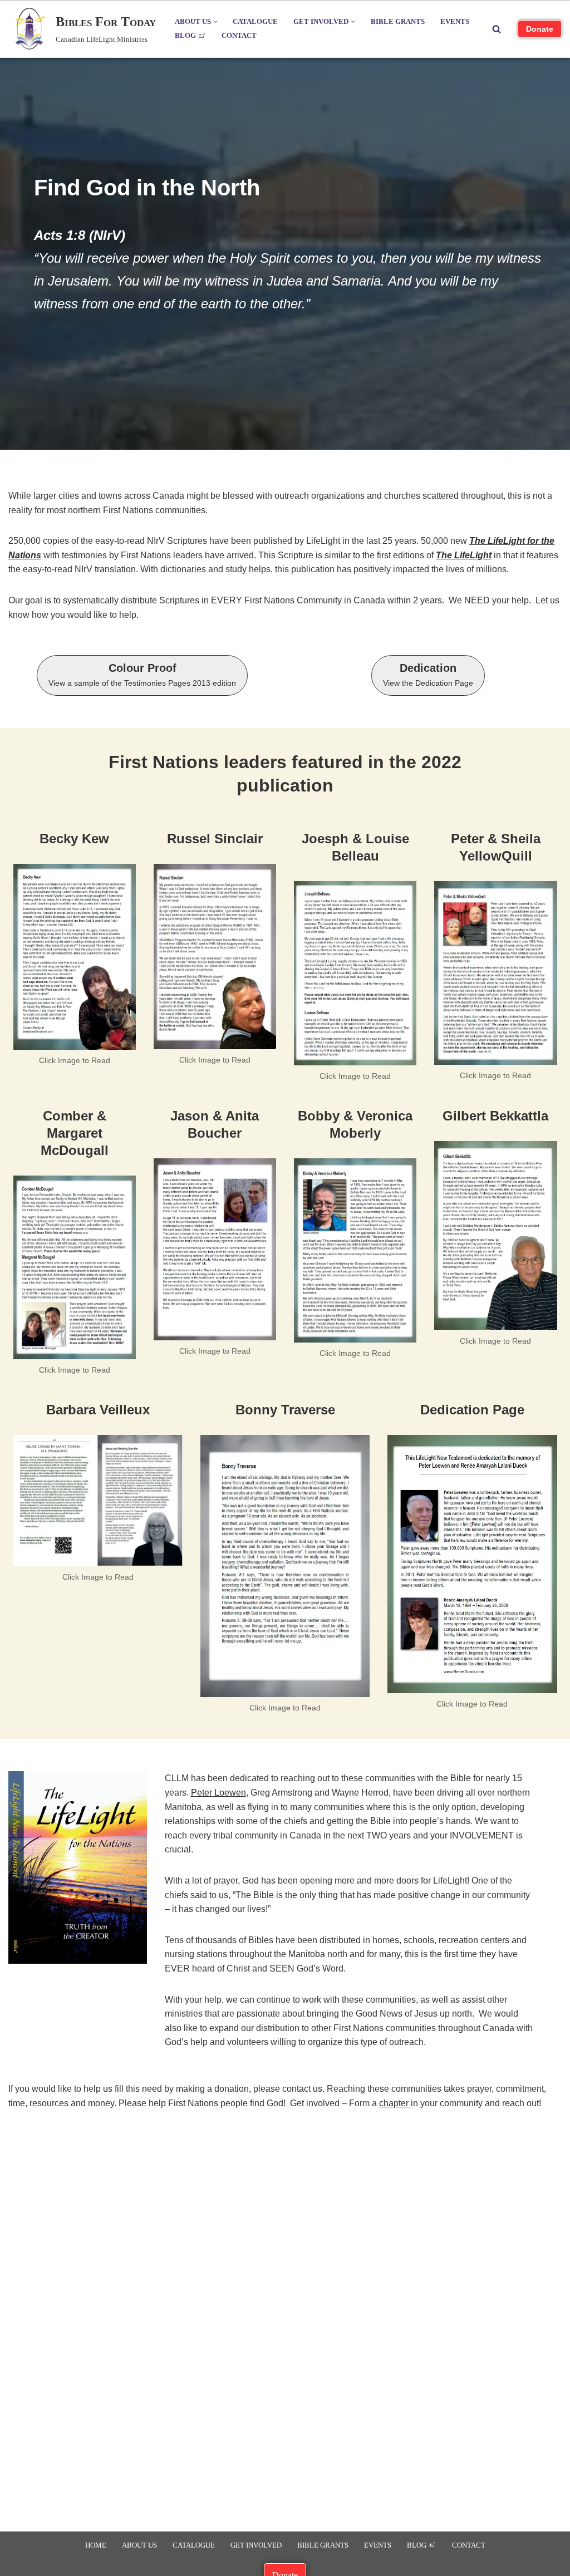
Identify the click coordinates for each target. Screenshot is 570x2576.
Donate (540, 29)
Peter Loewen (218, 1793)
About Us (139, 2545)
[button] (215, 22)
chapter (395, 2103)
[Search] (497, 29)
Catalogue (255, 22)
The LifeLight (464, 555)
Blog (186, 36)
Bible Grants (398, 22)
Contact (239, 36)
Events (455, 22)
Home (96, 2545)
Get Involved (256, 2545)
